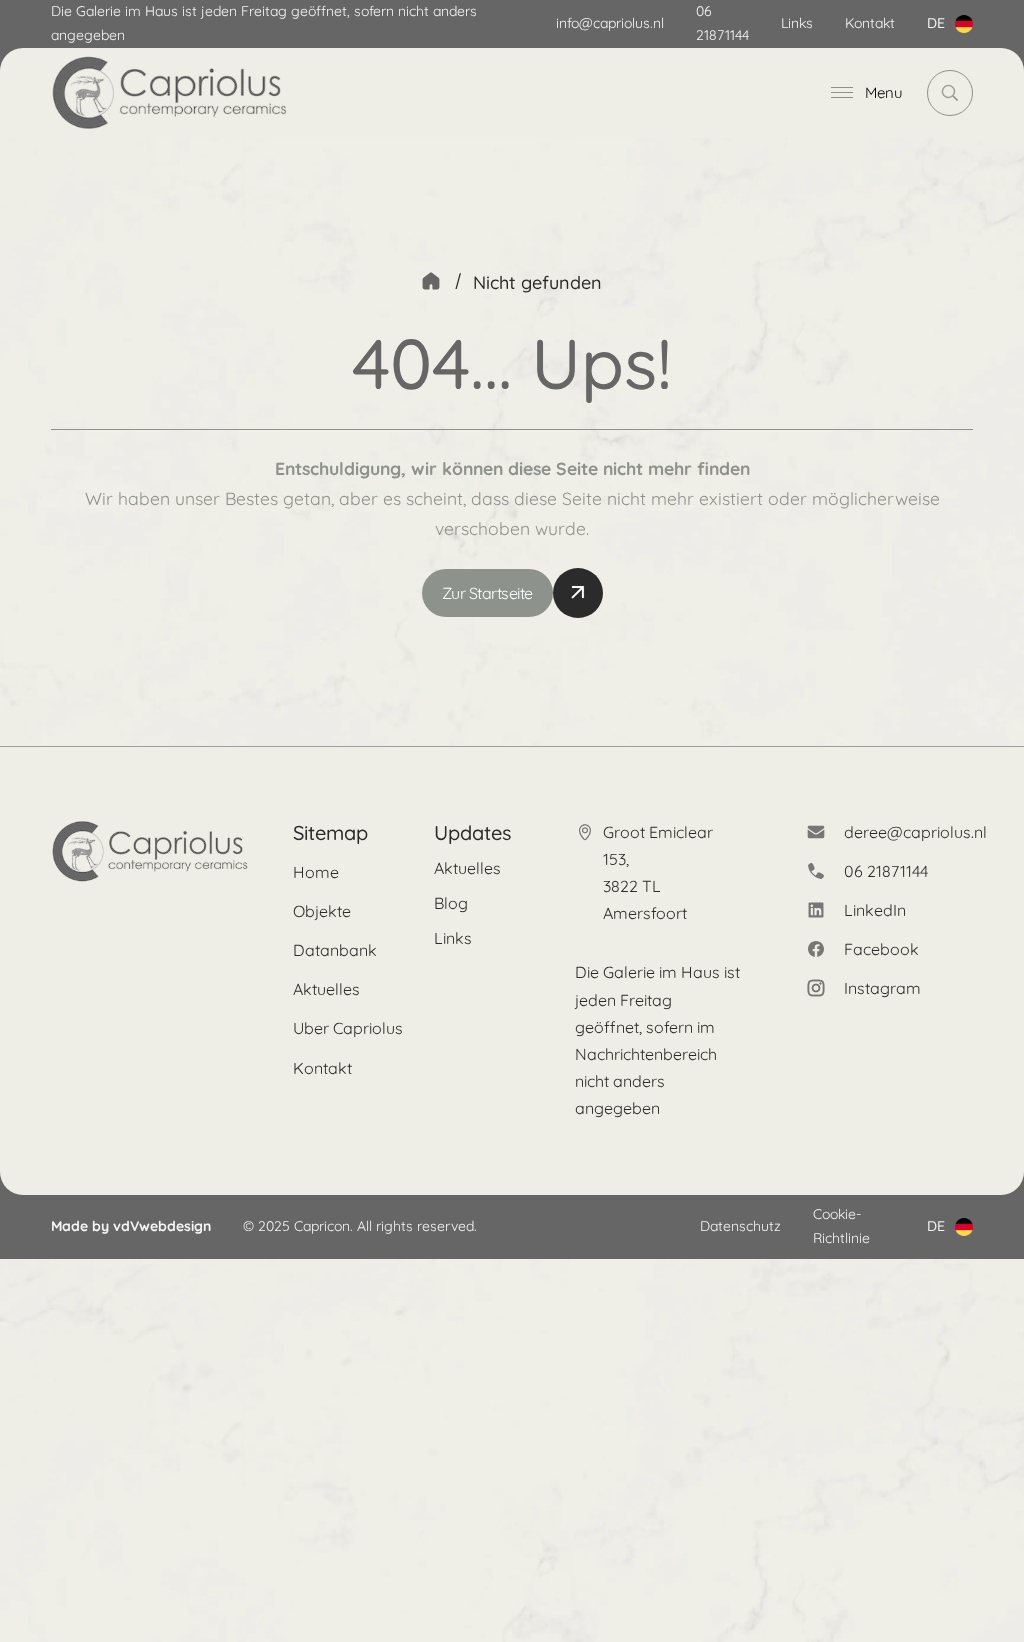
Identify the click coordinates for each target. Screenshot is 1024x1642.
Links (797, 23)
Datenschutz (740, 1226)
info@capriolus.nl (610, 23)
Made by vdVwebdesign (131, 1226)
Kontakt (870, 23)
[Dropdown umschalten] (964, 24)
